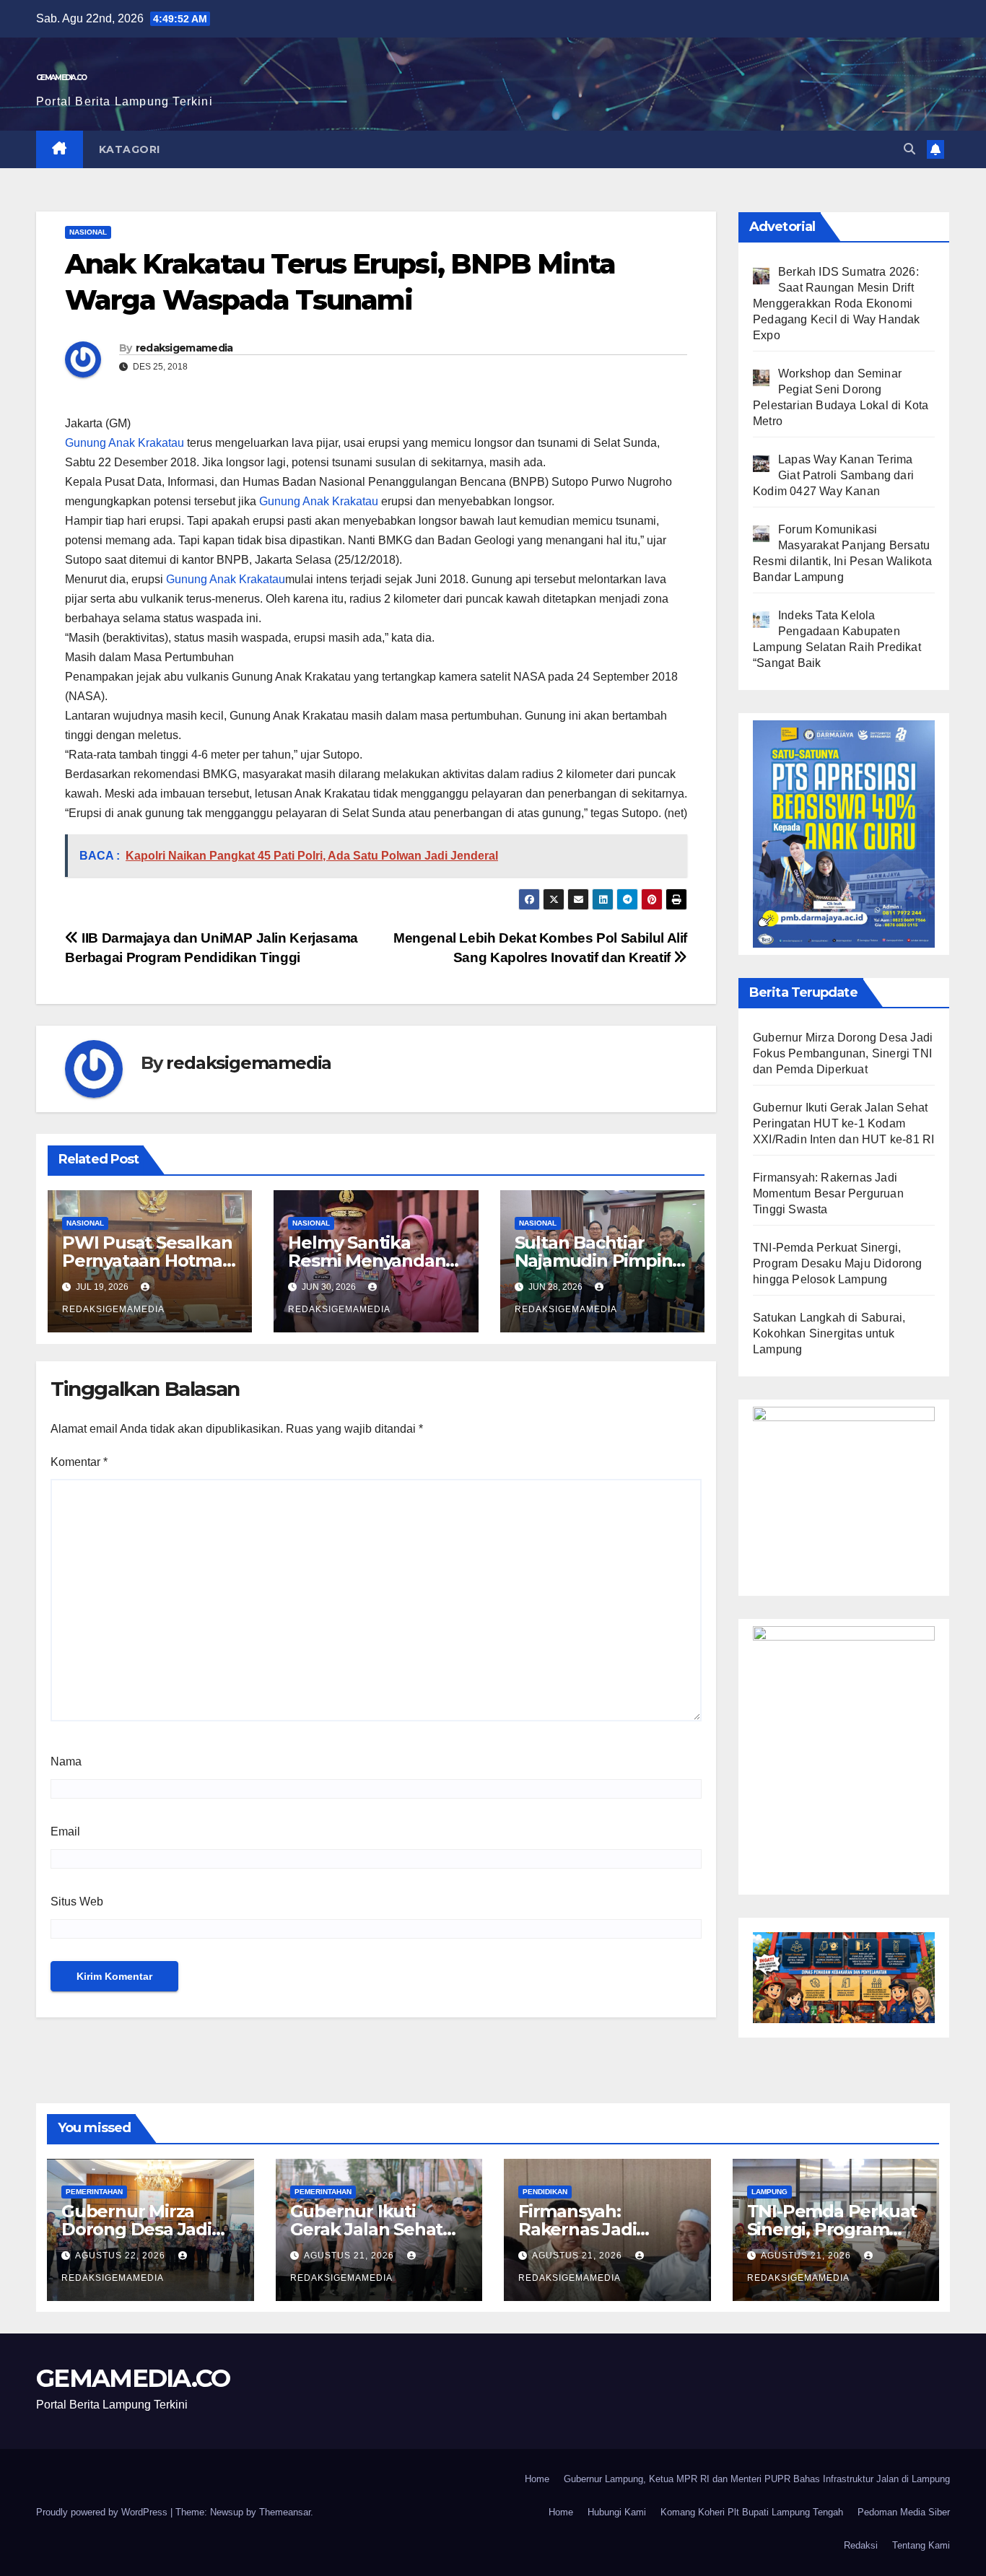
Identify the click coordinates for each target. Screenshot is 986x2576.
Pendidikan (545, 2192)
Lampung (769, 2192)
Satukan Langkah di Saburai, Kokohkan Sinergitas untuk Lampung (829, 1333)
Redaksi (861, 2545)
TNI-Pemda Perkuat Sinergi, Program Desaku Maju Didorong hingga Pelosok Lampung (838, 1263)
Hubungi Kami (617, 2512)
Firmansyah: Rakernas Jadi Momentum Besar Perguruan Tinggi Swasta (828, 1193)
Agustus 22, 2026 (122, 2256)
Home (537, 2479)
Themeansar (285, 2512)
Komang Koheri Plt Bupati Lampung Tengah (752, 2512)
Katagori (130, 149)
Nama (66, 1761)
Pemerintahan (94, 2192)
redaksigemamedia (184, 348)
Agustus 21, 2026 (350, 2256)
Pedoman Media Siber (904, 2512)
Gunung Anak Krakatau (125, 443)
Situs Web (77, 1902)
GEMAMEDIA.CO (61, 78)
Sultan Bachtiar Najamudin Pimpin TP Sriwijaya (594, 1261)
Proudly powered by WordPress (103, 2512)
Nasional (88, 232)
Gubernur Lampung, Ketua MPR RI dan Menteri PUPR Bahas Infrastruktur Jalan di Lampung (757, 2479)
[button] (909, 149)
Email (65, 1831)
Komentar (79, 1462)
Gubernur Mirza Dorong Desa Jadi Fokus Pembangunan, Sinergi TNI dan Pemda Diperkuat (843, 1053)
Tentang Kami (921, 2545)
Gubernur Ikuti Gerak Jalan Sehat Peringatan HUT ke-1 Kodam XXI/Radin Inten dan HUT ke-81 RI (843, 1123)
